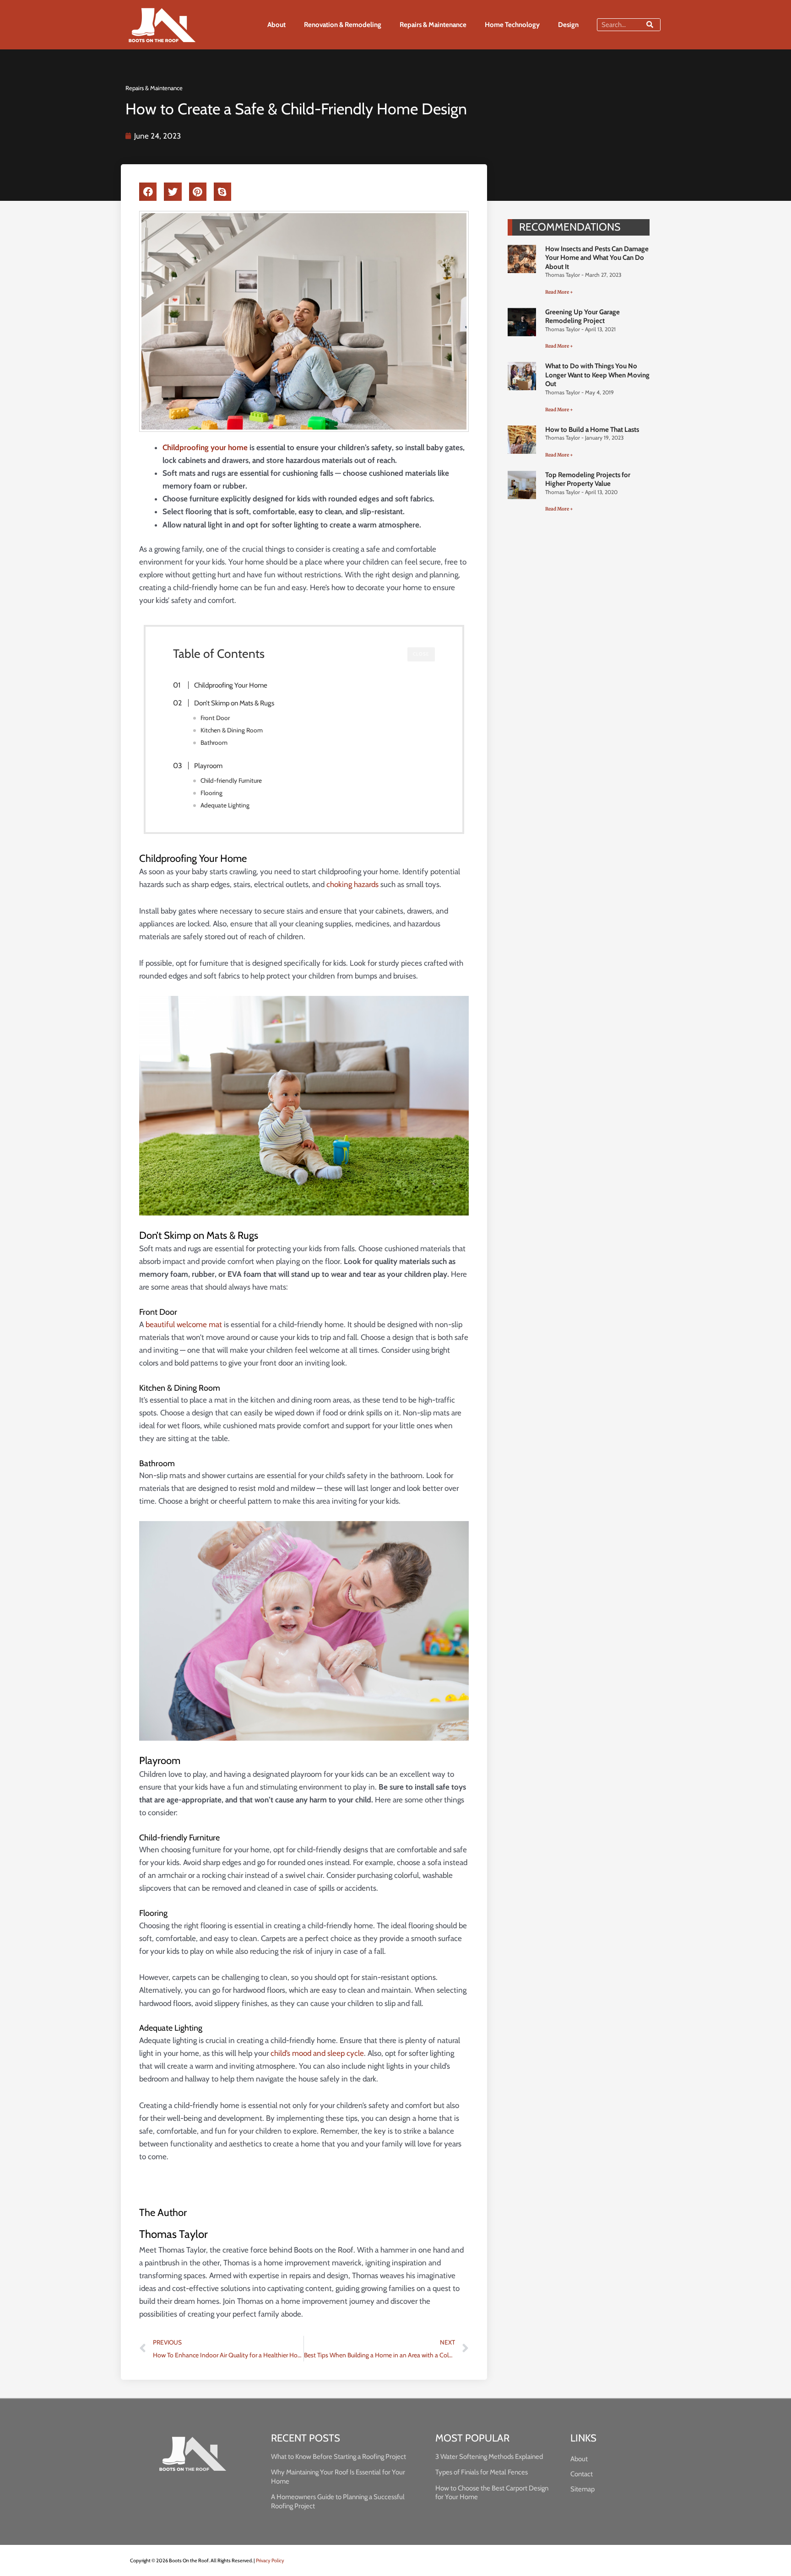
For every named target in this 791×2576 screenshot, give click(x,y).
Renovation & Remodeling (343, 25)
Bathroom (214, 742)
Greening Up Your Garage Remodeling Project (582, 317)
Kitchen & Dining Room (232, 730)
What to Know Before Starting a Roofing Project (339, 2457)
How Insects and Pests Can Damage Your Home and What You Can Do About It (597, 258)
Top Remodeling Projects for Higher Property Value (588, 479)
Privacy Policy (270, 2560)
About (276, 25)
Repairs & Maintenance (433, 25)
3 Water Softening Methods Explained (489, 2457)
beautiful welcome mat (184, 1324)
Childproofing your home (205, 447)
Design (568, 25)
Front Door (215, 718)
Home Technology (512, 25)
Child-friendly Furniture (231, 780)
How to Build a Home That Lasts (592, 430)
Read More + (559, 292)
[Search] (650, 25)
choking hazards (352, 884)
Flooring (211, 793)
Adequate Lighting (225, 805)
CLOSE (421, 654)
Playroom (208, 766)
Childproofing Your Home (231, 685)
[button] (148, 192)
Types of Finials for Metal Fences (482, 2472)
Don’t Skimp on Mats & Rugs (234, 703)
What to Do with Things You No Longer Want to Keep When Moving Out (597, 375)
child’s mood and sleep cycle (317, 2053)
